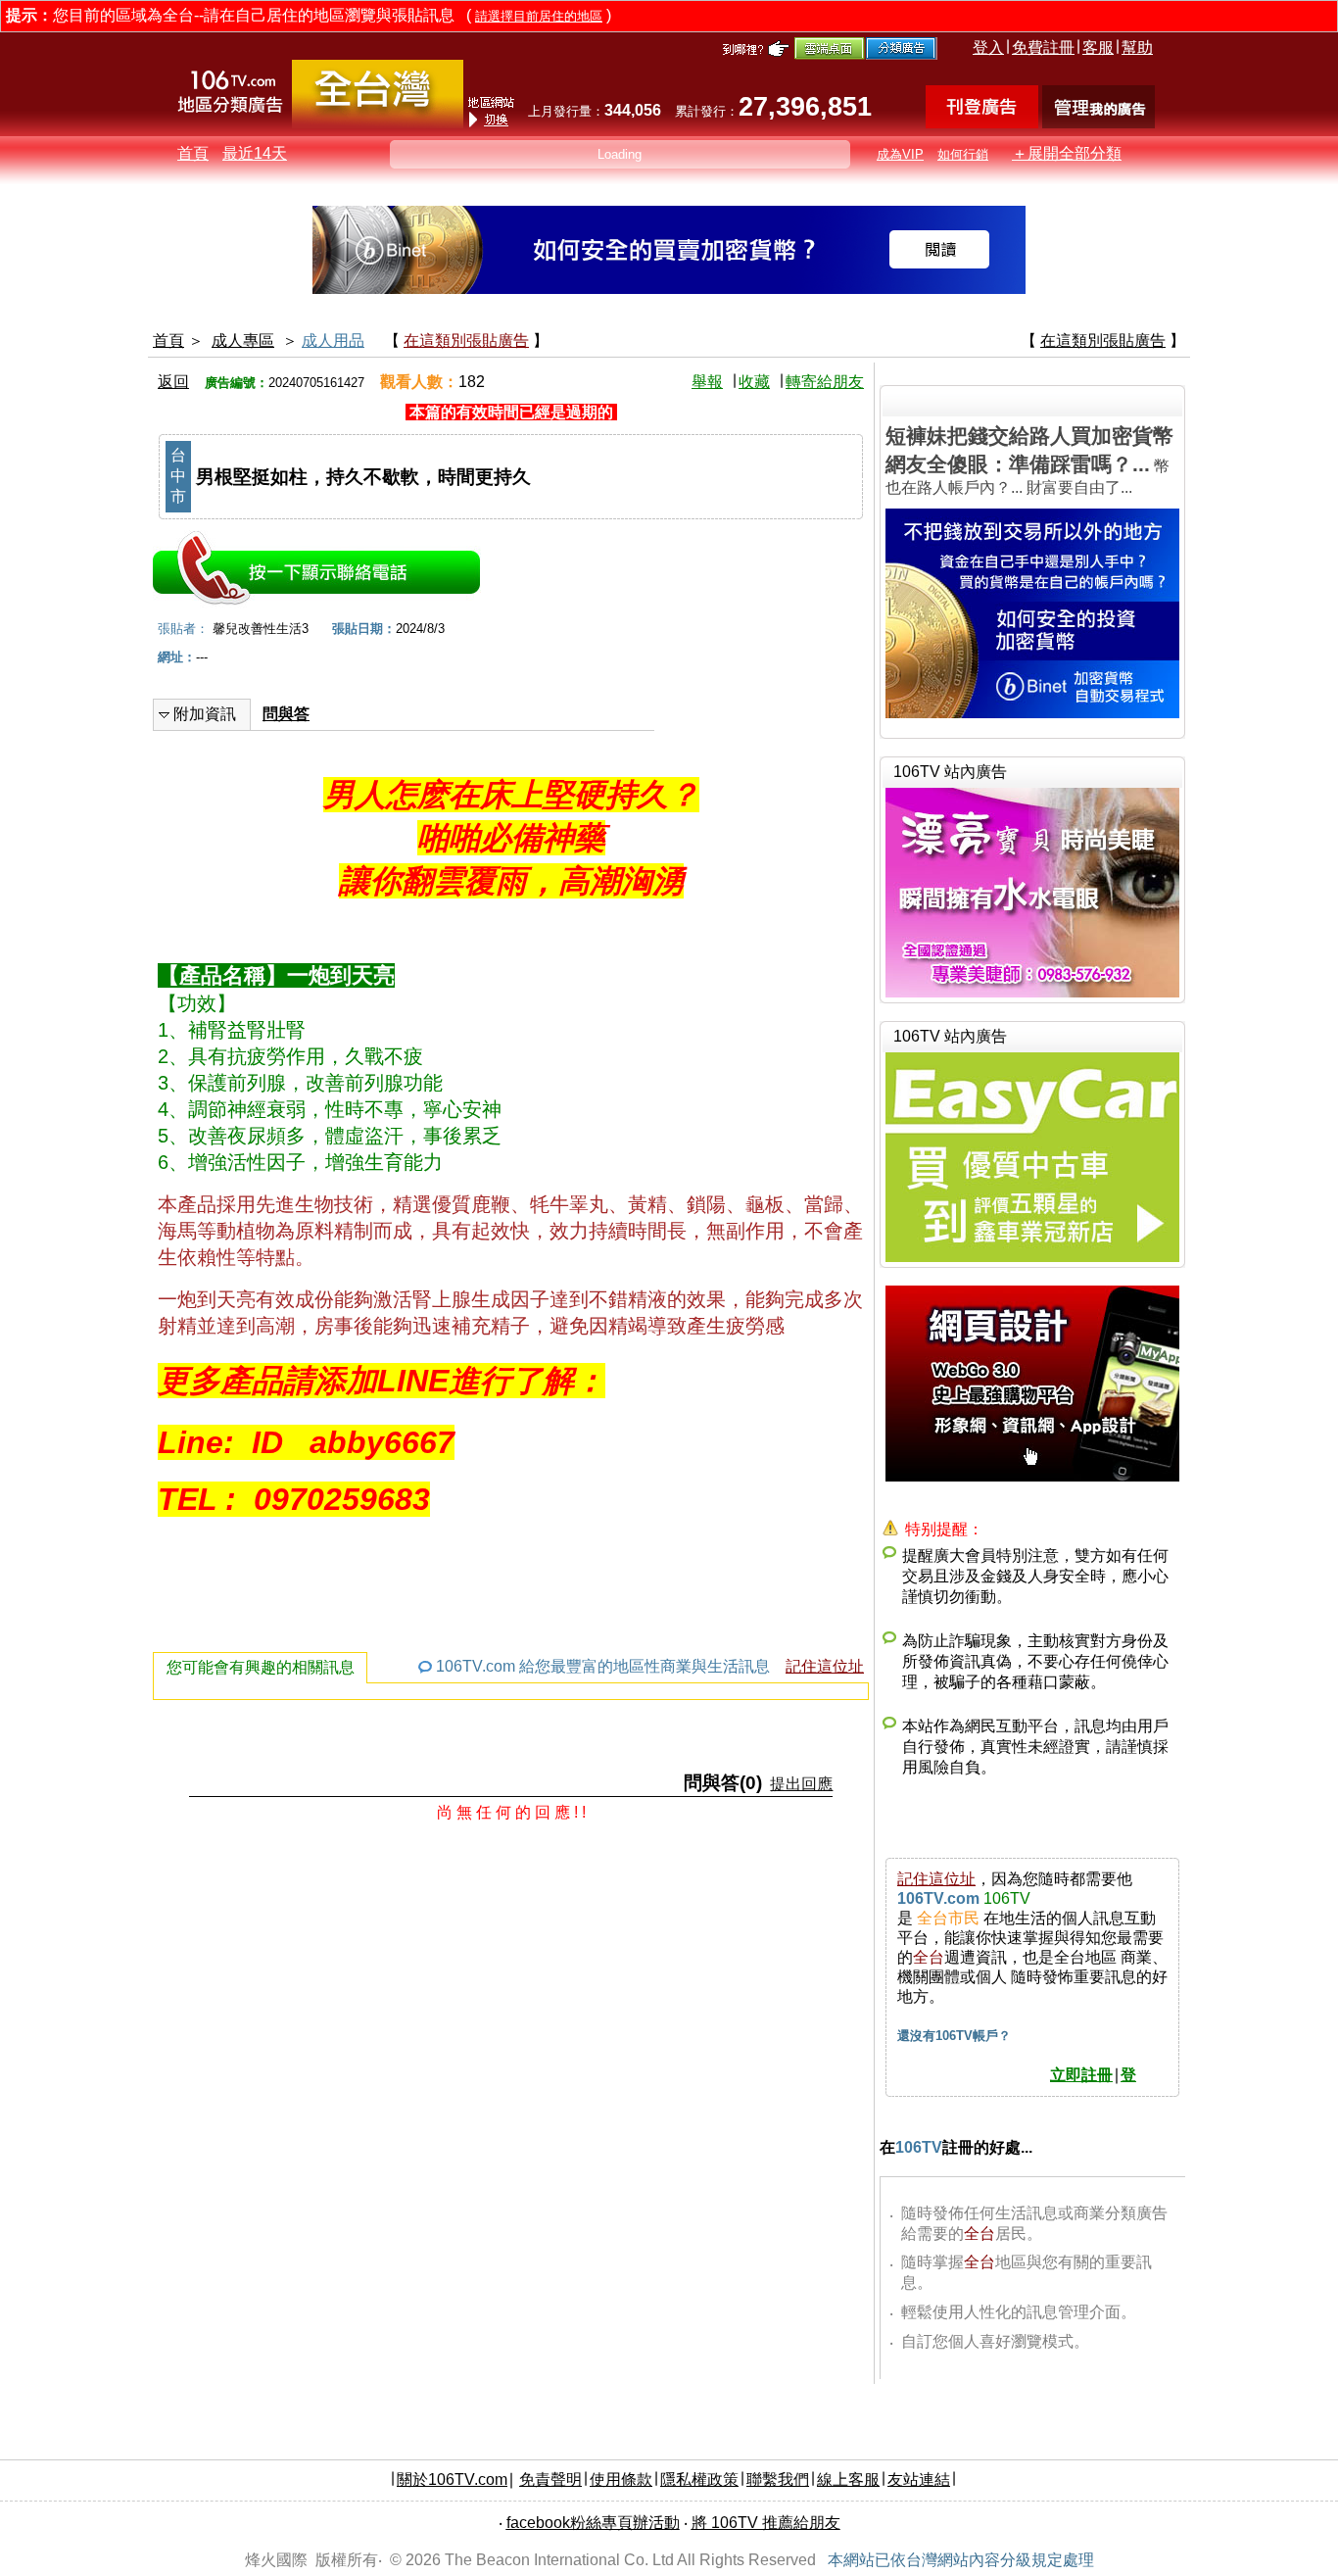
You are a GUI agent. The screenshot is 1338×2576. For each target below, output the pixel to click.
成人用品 (333, 340)
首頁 (193, 153)
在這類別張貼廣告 (466, 340)
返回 (173, 382)
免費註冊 (1043, 48)
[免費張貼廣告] (982, 123)
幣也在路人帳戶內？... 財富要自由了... (1029, 460)
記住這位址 (825, 1666)
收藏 (754, 382)
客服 (1098, 48)
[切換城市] (378, 124)
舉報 (707, 382)
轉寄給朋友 (825, 382)
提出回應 (801, 1784)
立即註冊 (1081, 2075)
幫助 (1137, 48)
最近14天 (255, 153)
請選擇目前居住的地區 (539, 16)
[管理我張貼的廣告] (1099, 123)
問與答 (286, 714)
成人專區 (243, 340)
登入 (988, 48)
